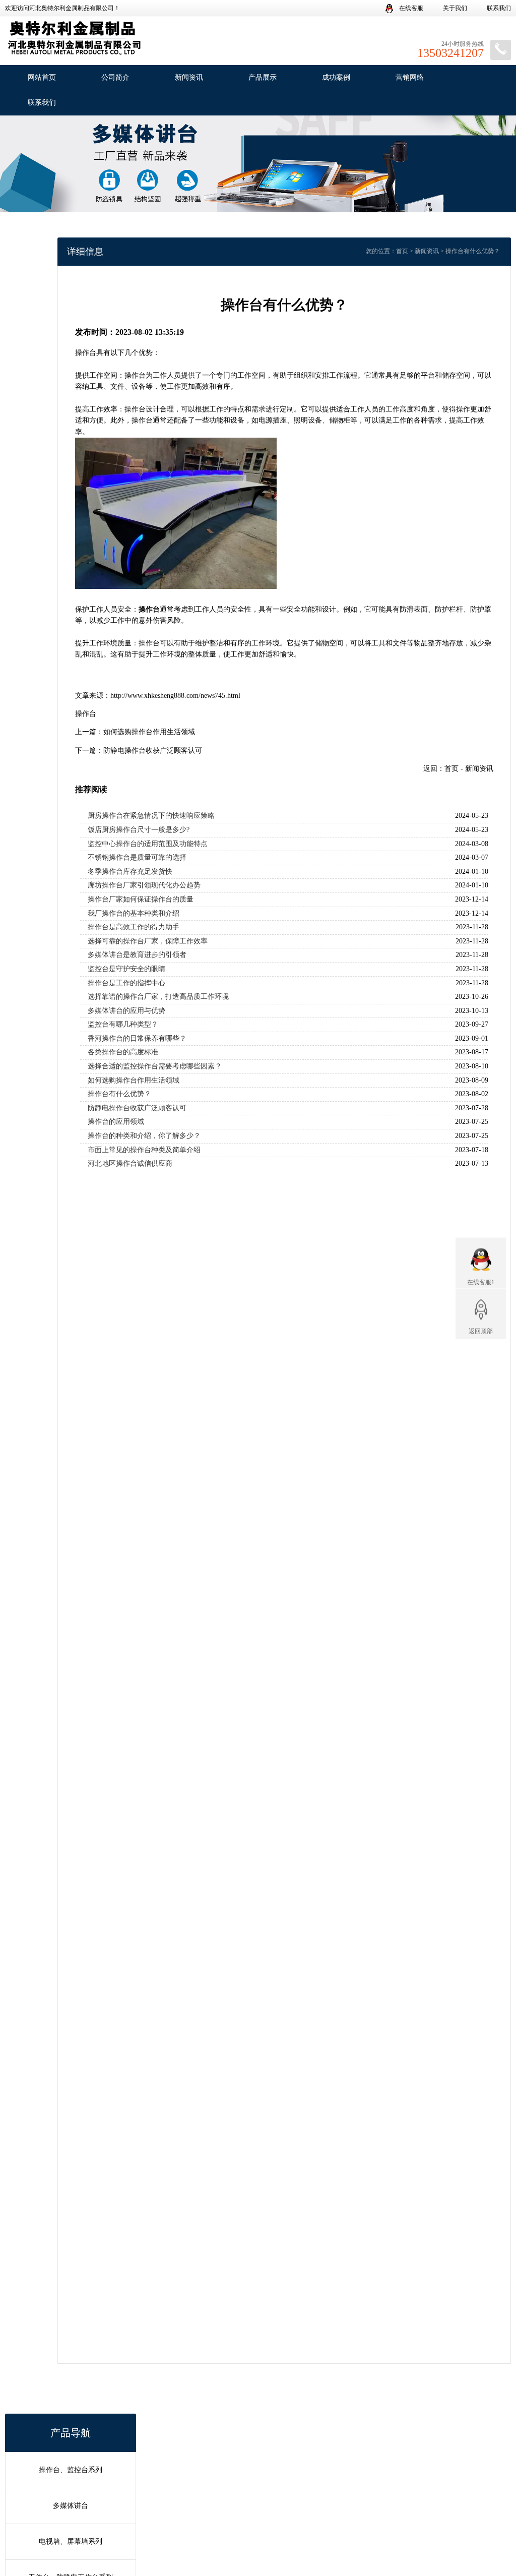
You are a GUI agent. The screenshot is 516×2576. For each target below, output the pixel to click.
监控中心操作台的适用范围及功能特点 (148, 844)
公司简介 (115, 77)
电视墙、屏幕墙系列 (71, 2541)
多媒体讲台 (71, 2506)
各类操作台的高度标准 (123, 1052)
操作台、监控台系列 (71, 2470)
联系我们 (499, 8)
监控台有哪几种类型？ (123, 1024)
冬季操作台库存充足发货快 (130, 872)
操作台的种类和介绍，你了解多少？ (144, 1136)
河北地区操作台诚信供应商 (130, 1163)
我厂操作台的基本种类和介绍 (134, 913)
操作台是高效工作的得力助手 (134, 927)
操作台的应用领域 (116, 1122)
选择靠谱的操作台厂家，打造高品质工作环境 (158, 997)
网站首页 (42, 77)
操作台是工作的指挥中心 (126, 983)
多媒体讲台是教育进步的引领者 (137, 955)
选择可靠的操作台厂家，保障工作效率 (148, 941)
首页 (402, 251)
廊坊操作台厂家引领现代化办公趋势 (144, 885)
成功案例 (336, 77)
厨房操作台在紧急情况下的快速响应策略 (151, 816)
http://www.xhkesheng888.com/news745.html (175, 696)
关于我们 (455, 8)
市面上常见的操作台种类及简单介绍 (144, 1150)
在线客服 (410, 8)
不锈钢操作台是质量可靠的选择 (137, 857)
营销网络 (410, 77)
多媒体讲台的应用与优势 (126, 1011)
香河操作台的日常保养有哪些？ (137, 1038)
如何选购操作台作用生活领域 (149, 732)
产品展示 (263, 77)
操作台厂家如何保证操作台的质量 (141, 899)
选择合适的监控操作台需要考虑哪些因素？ (155, 1066)
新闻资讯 (189, 77)
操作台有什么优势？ (119, 1094)
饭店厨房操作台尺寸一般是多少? (139, 830)
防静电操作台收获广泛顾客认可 (153, 751)
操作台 (86, 714)
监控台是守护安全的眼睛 (126, 969)
